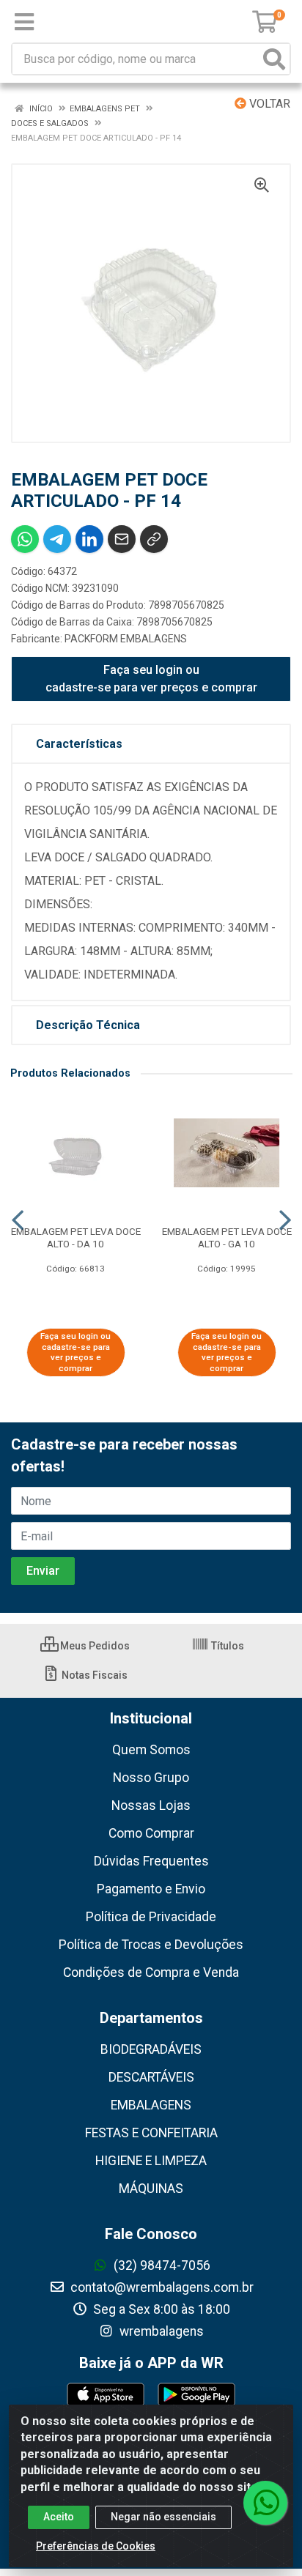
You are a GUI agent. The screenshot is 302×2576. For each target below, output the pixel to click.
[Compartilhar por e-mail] (122, 539)
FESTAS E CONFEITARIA (151, 2133)
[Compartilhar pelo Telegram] (57, 539)
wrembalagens (160, 2331)
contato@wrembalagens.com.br (161, 2287)
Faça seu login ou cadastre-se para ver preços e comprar (151, 679)
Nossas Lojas (151, 1805)
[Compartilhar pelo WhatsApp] (25, 539)
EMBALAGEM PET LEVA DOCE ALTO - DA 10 (76, 1237)
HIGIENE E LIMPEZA (151, 2161)
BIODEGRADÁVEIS (151, 2049)
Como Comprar (151, 1833)
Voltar (268, 104)
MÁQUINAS (151, 2189)
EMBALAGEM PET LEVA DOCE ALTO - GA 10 (227, 1237)
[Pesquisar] (274, 59)
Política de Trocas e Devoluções (151, 1945)
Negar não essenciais (163, 2517)
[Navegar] (18, 1220)
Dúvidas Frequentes (151, 1861)
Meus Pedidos (94, 1646)
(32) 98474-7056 (161, 2265)
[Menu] (24, 22)
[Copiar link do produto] (154, 539)
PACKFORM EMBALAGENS (126, 639)
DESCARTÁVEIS (151, 2077)
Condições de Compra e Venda (151, 1972)
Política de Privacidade (151, 1917)
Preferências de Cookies (96, 2546)
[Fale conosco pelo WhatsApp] (265, 2503)
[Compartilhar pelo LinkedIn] (89, 539)
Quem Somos (151, 1750)
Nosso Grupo (151, 1778)
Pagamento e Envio (151, 1889)
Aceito (59, 2517)
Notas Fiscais (93, 1675)
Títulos (226, 1646)
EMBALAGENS (151, 2105)
